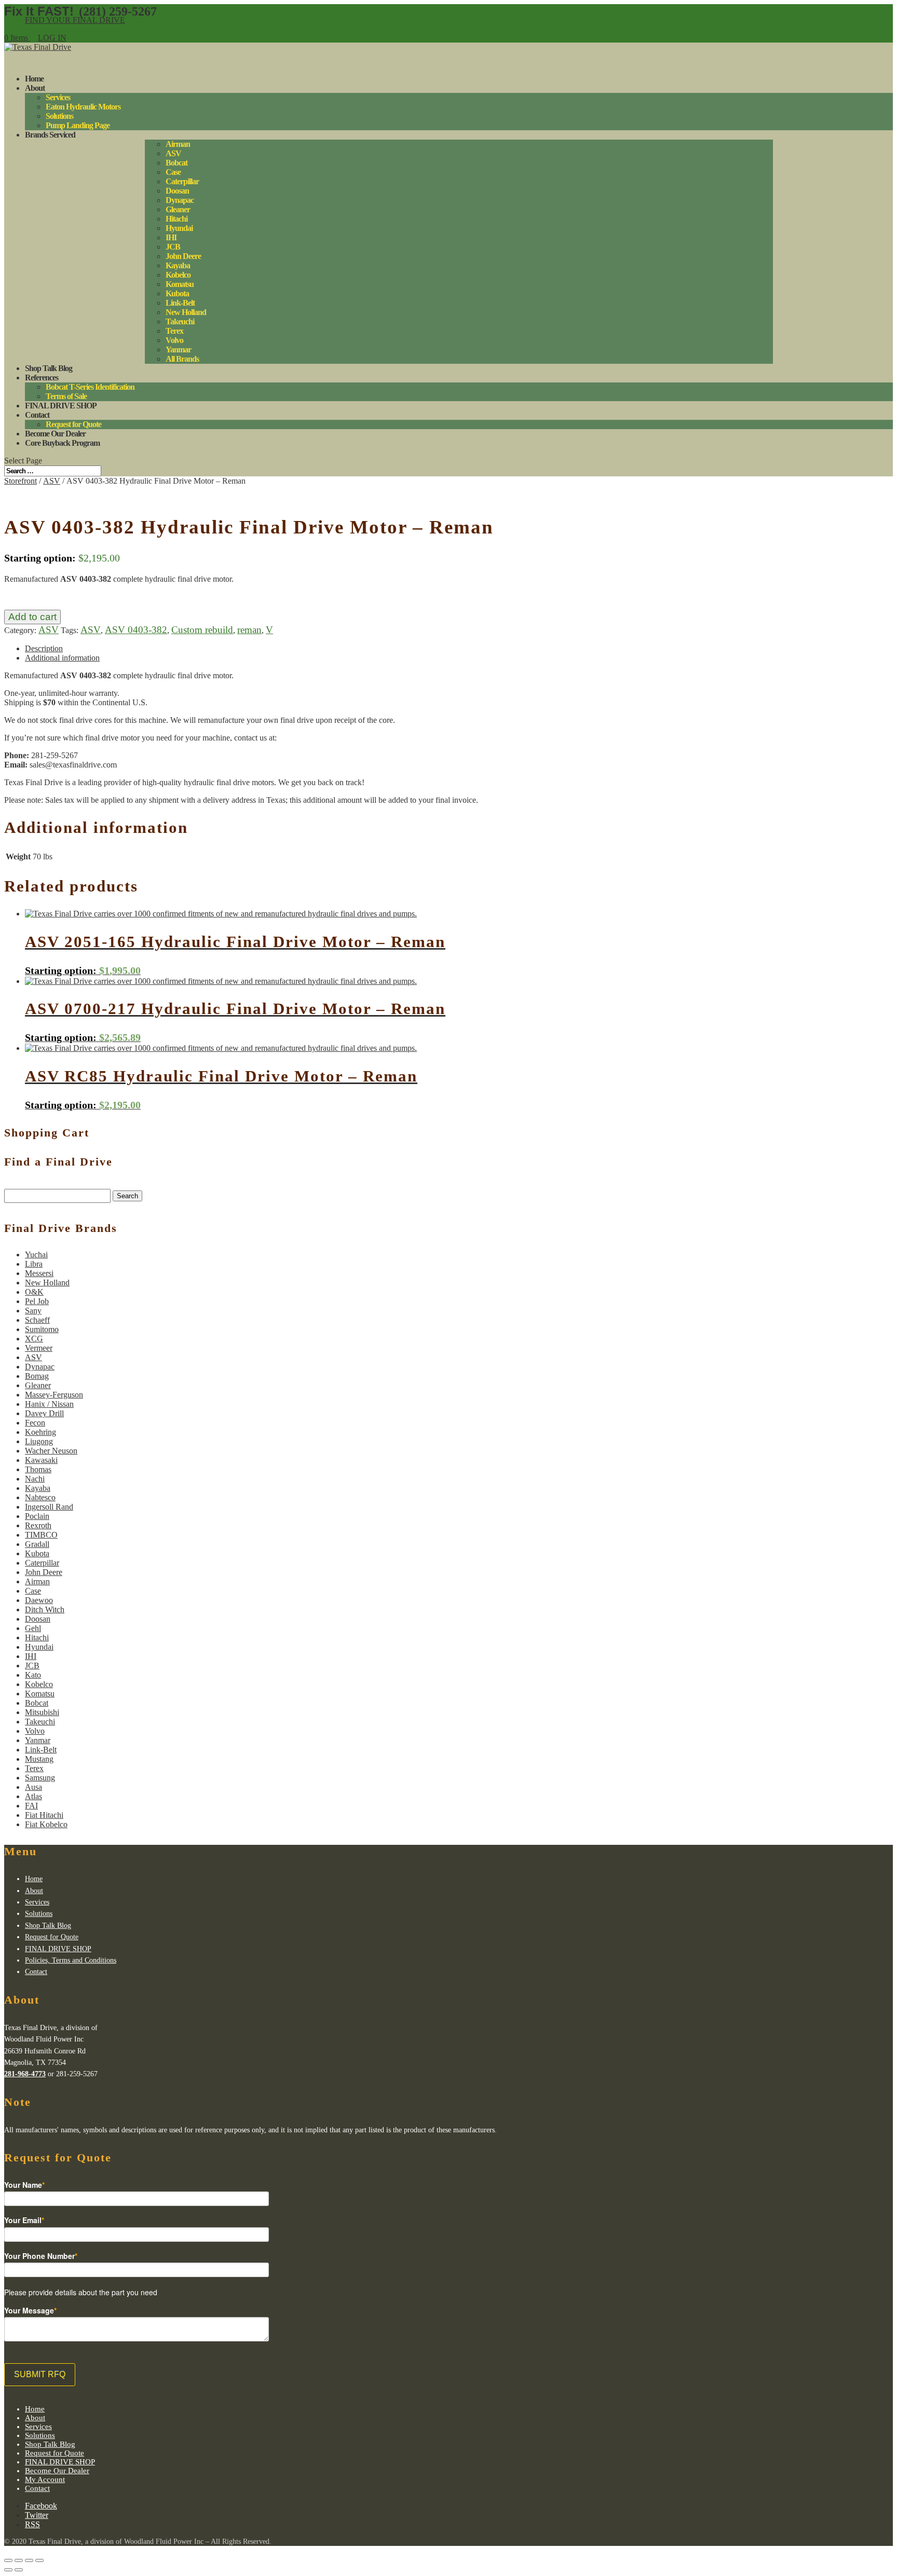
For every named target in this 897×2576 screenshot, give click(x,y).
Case (173, 172)
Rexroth (38, 1525)
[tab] (459, 649)
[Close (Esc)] (8, 2560)
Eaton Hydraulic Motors (83, 107)
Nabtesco (40, 1497)
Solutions (59, 116)
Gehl (33, 1628)
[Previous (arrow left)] (8, 2570)
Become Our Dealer (57, 2471)
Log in (52, 38)
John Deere (183, 256)
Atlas (33, 1796)
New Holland (186, 312)
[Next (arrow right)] (19, 2570)
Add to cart (32, 617)
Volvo (174, 340)
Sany (33, 1311)
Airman (178, 144)
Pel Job (37, 1301)
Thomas (38, 1469)
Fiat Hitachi (44, 1815)
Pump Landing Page (78, 125)
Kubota (177, 293)
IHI (171, 237)
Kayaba (178, 265)
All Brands (182, 359)
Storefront (21, 481)
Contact (36, 1972)
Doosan (177, 191)
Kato (33, 1675)
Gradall (37, 1544)
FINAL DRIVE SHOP (61, 406)
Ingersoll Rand (49, 1507)
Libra (34, 1264)
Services (58, 97)
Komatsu (180, 284)
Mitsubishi (42, 1712)
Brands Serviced (50, 135)
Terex (174, 331)
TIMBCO (41, 1535)
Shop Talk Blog (48, 1926)
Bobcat (176, 163)
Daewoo (39, 1600)
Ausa (33, 1787)
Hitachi (176, 219)
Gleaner (178, 209)
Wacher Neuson (51, 1451)
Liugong (39, 1441)
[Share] (19, 2560)
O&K (34, 1292)
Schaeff (37, 1320)
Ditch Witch (45, 1609)
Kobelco (178, 275)
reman (249, 630)
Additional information (62, 658)
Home (34, 1879)
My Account (45, 2479)
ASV (173, 153)
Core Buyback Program (62, 443)
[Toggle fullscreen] (29, 2560)
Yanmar (178, 350)
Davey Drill (44, 1413)
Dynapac (180, 200)
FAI (31, 1806)
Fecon (35, 1423)
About (35, 88)
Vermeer (39, 1348)
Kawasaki (41, 1460)
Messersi (39, 1273)
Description (44, 648)
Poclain (37, 1516)
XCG (34, 1339)
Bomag (37, 1376)
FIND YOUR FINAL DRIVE (75, 20)
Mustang (39, 1759)
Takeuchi (180, 321)
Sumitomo (42, 1329)
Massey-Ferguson (54, 1395)
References (42, 378)
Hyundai (179, 228)
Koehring (40, 1432)
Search (127, 1196)
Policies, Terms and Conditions (71, 1960)
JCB (173, 247)
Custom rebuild (202, 630)
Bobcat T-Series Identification (90, 387)
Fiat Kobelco (46, 1824)
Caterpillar (182, 181)
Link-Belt (180, 303)
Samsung (40, 1778)
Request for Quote (73, 424)
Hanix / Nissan (49, 1404)
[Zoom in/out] (39, 2560)
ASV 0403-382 (136, 630)
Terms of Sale (66, 396)
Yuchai (36, 1255)
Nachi (35, 1479)
